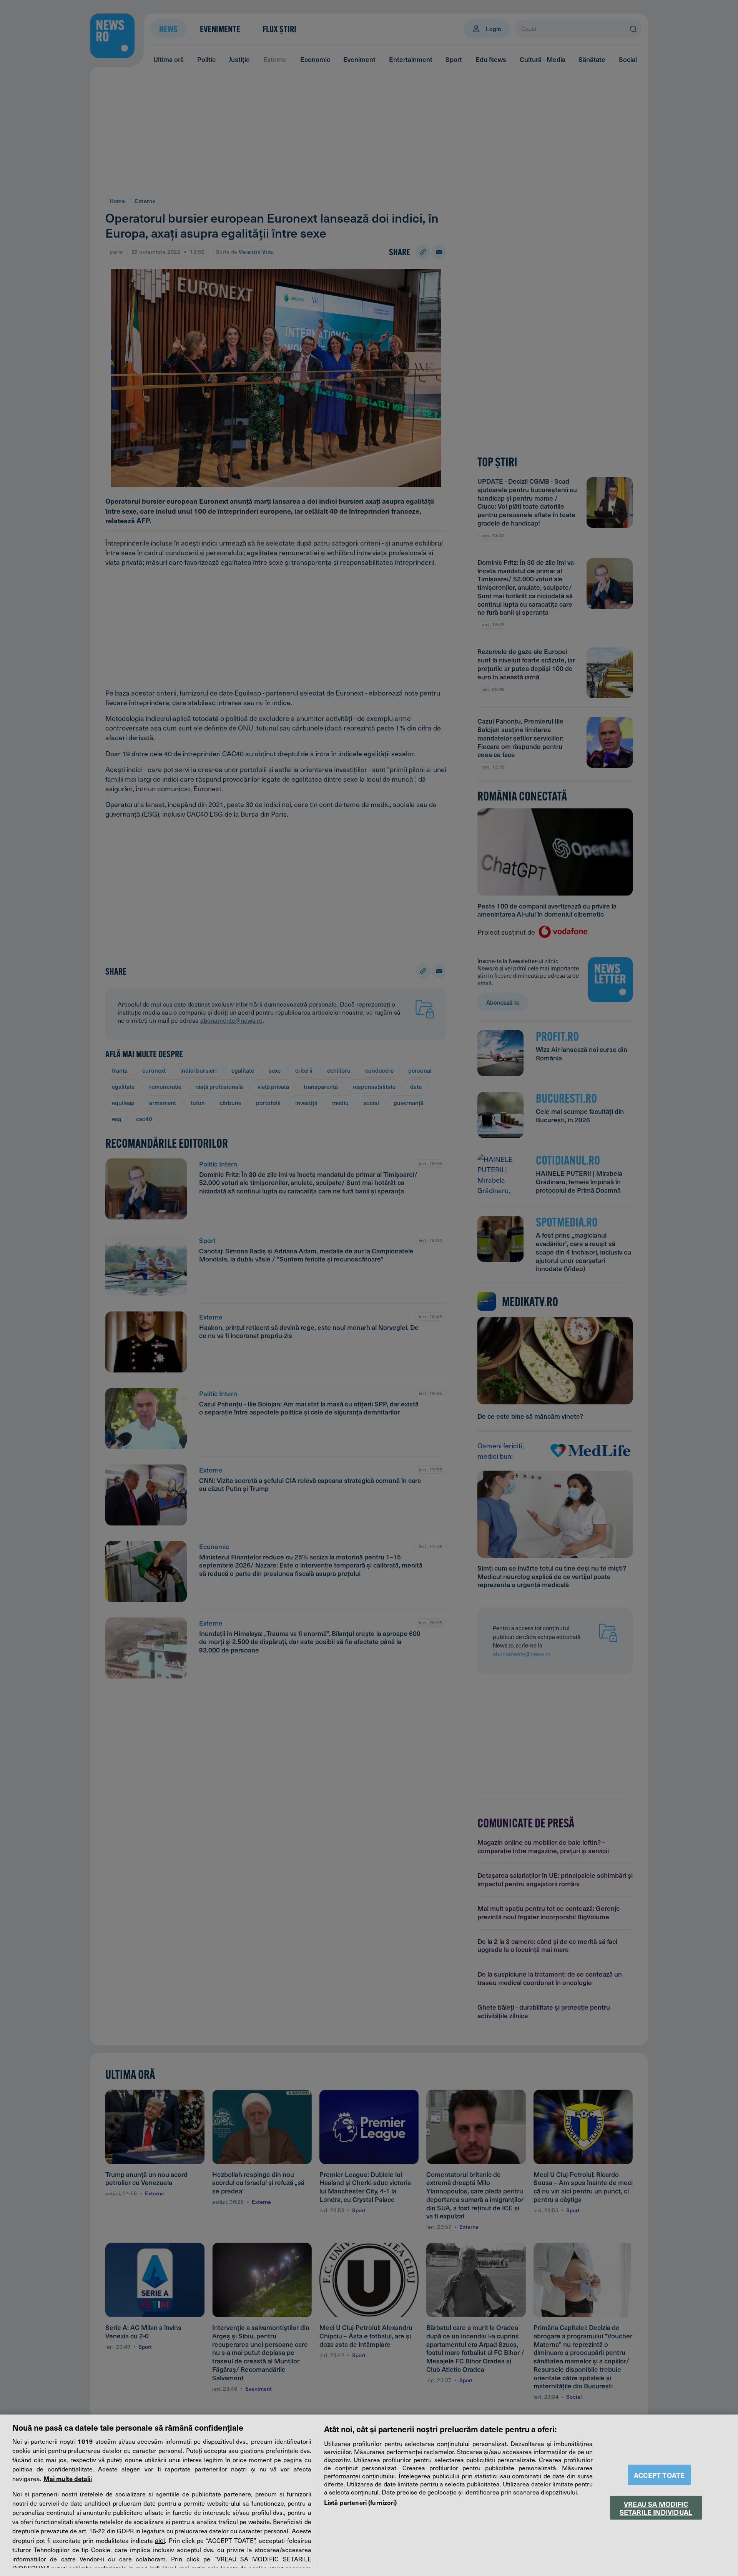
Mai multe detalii (68, 2478)
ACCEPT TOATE (659, 2475)
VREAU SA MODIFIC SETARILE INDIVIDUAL (656, 2508)
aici (160, 2540)
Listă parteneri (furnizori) (360, 2502)
